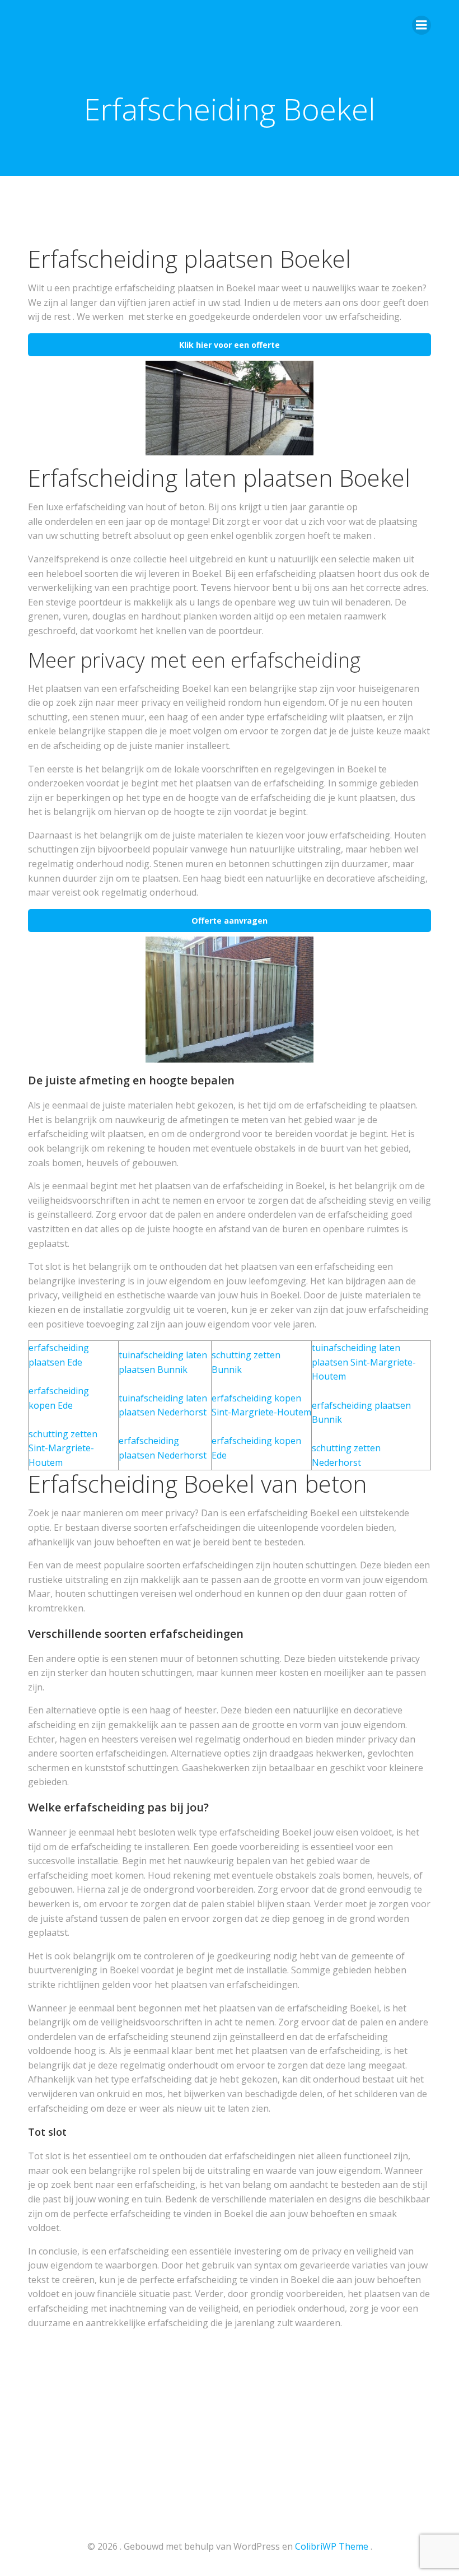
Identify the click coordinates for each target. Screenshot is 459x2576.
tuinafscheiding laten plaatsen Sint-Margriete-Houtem (364, 1362)
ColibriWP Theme (332, 2546)
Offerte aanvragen (230, 921)
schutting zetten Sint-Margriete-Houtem (63, 1448)
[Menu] (421, 25)
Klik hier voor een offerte (230, 345)
